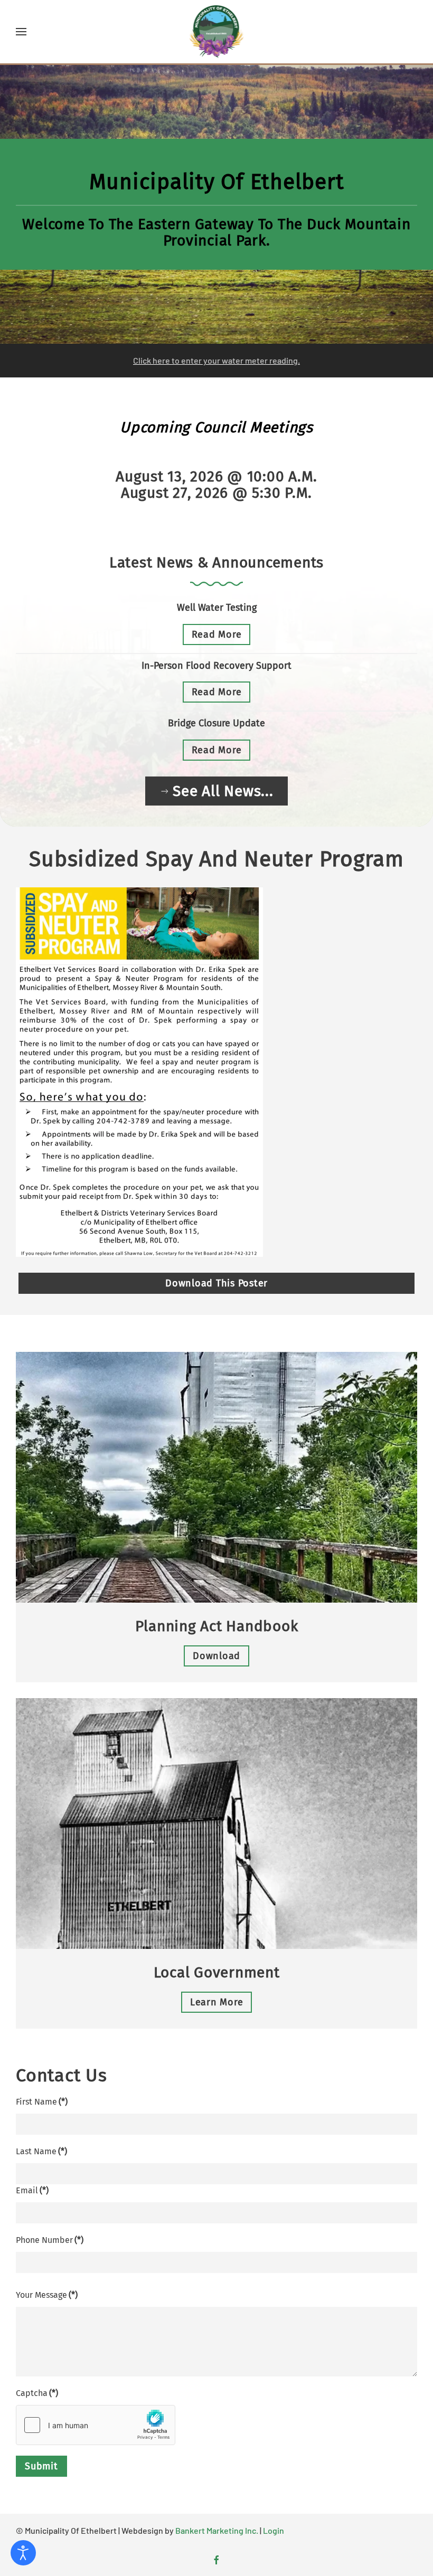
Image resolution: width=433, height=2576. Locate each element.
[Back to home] (217, 32)
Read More (217, 634)
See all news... (223, 791)
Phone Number (50, 2240)
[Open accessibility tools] (23, 2553)
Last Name (41, 2151)
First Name (42, 2102)
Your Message (47, 2295)
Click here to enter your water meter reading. (216, 360)
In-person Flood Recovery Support (216, 666)
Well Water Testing (217, 608)
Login (274, 2530)
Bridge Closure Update (216, 723)
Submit (41, 2466)
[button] (21, 32)
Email (32, 2190)
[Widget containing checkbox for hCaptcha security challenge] (96, 2425)
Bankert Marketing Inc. (217, 2530)
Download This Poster (216, 1283)
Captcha (37, 2393)
